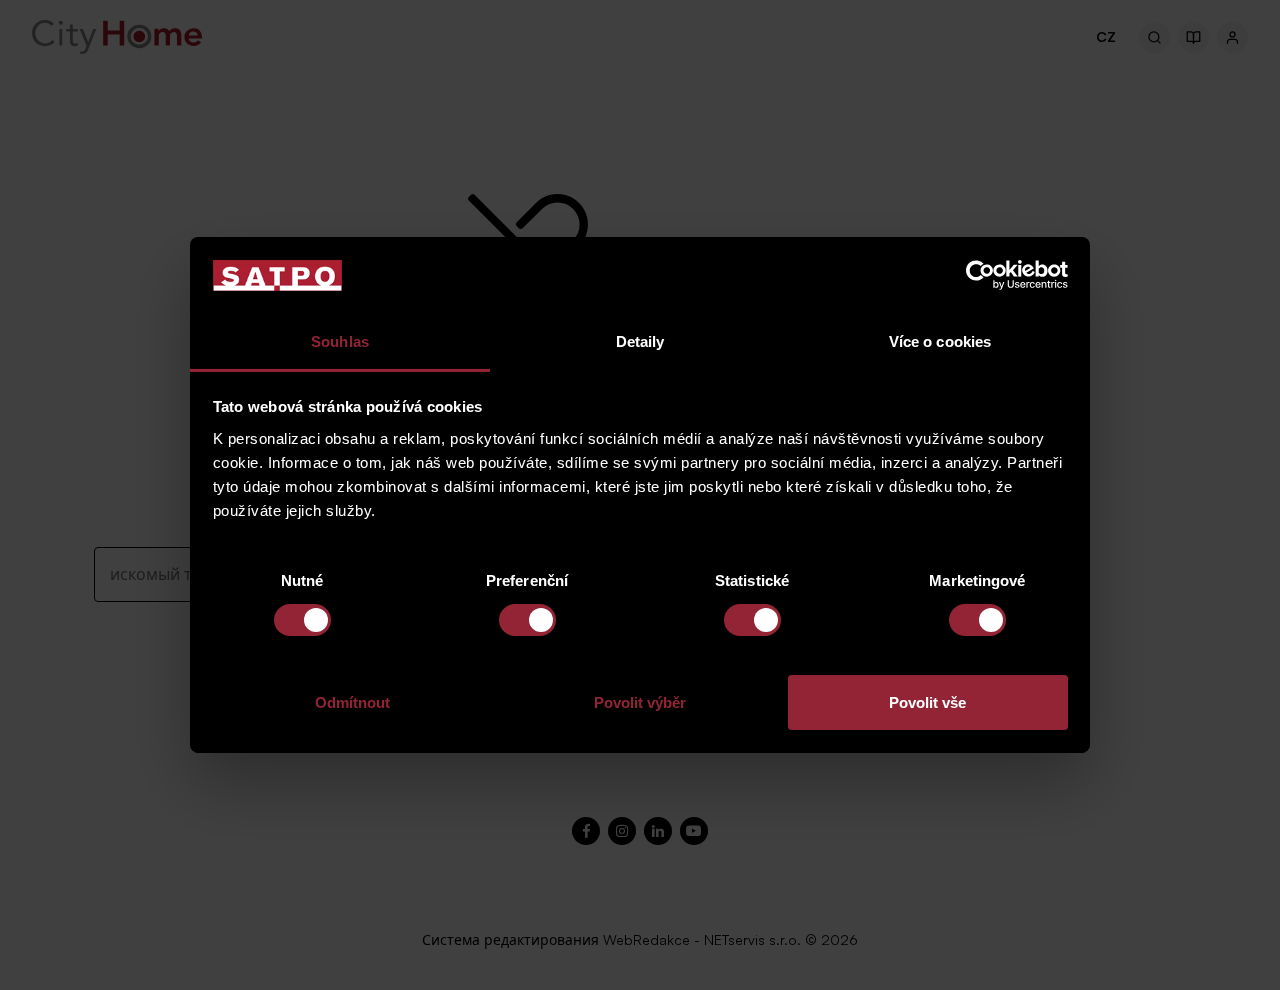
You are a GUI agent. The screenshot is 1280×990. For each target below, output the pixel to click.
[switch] (527, 620)
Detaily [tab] (640, 341)
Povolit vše (927, 702)
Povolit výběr (640, 702)
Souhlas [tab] (340, 341)
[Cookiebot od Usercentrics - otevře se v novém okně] (980, 275)
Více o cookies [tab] (940, 341)
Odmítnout (352, 702)
